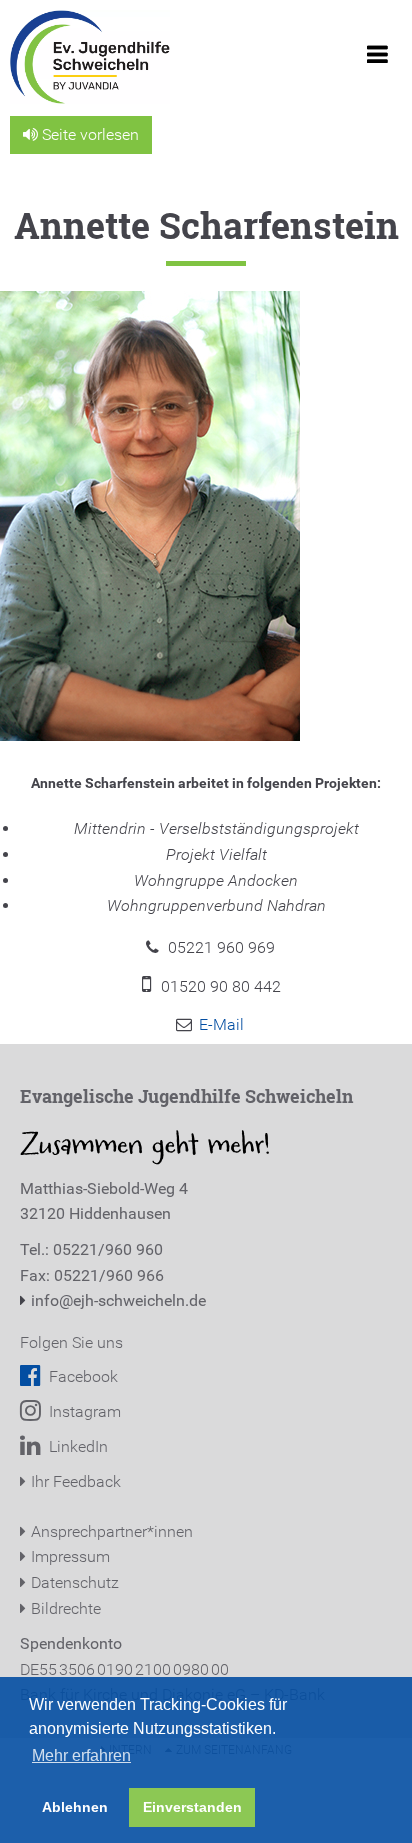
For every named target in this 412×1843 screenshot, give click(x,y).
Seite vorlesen (88, 134)
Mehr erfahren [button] (81, 1755)
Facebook (81, 1376)
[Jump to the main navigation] (377, 60)
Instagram (83, 1411)
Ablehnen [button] (75, 1807)
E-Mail (221, 1024)
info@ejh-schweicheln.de (118, 1300)
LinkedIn (76, 1446)
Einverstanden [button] (192, 1807)
